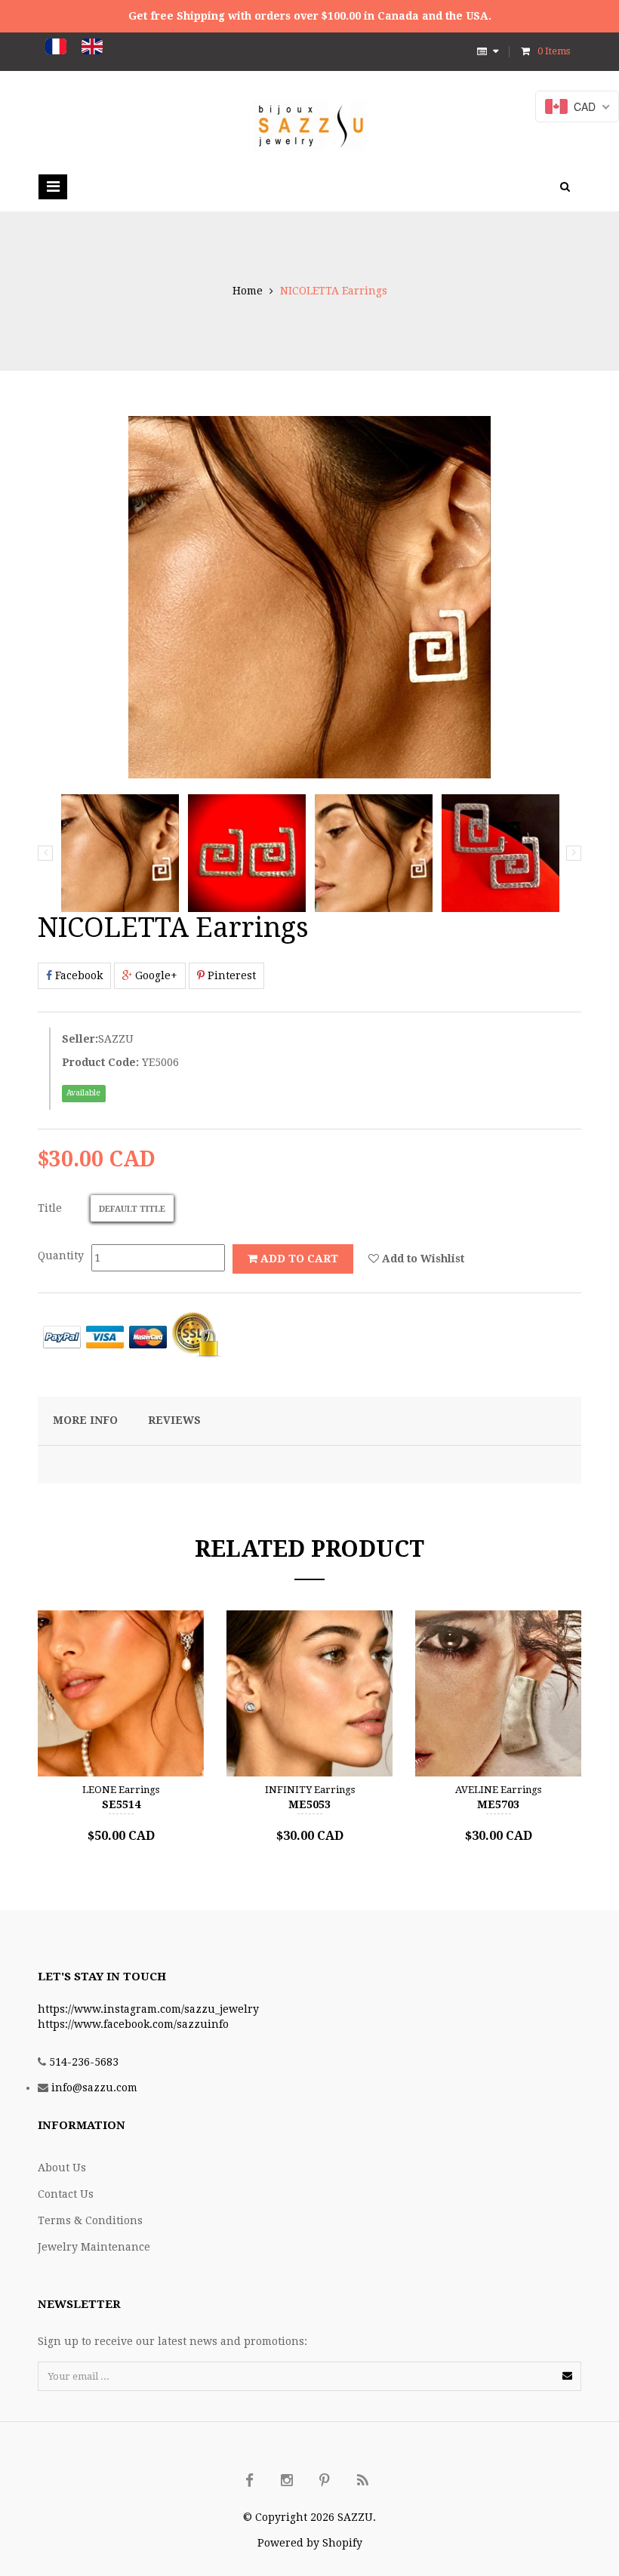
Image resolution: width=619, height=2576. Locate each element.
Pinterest (230, 975)
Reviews (174, 1420)
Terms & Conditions (90, 2220)
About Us (62, 2168)
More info (85, 1420)
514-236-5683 (84, 2062)
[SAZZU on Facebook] (249, 2481)
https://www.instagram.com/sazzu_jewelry (148, 2009)
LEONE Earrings (121, 1790)
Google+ (155, 975)
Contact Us (66, 2194)
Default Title (132, 1209)
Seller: (80, 1039)
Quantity (61, 1256)
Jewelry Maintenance (94, 2247)
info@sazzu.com (94, 2088)
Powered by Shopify (310, 2543)
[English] (92, 46)
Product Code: (100, 1062)
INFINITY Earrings (310, 1790)
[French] (56, 46)
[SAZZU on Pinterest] (325, 2481)
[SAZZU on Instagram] (287, 2481)
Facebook (77, 975)
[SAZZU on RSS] (362, 2481)
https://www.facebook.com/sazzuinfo (133, 2024)
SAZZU (116, 1039)
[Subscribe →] (567, 2376)
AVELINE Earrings (498, 1790)
